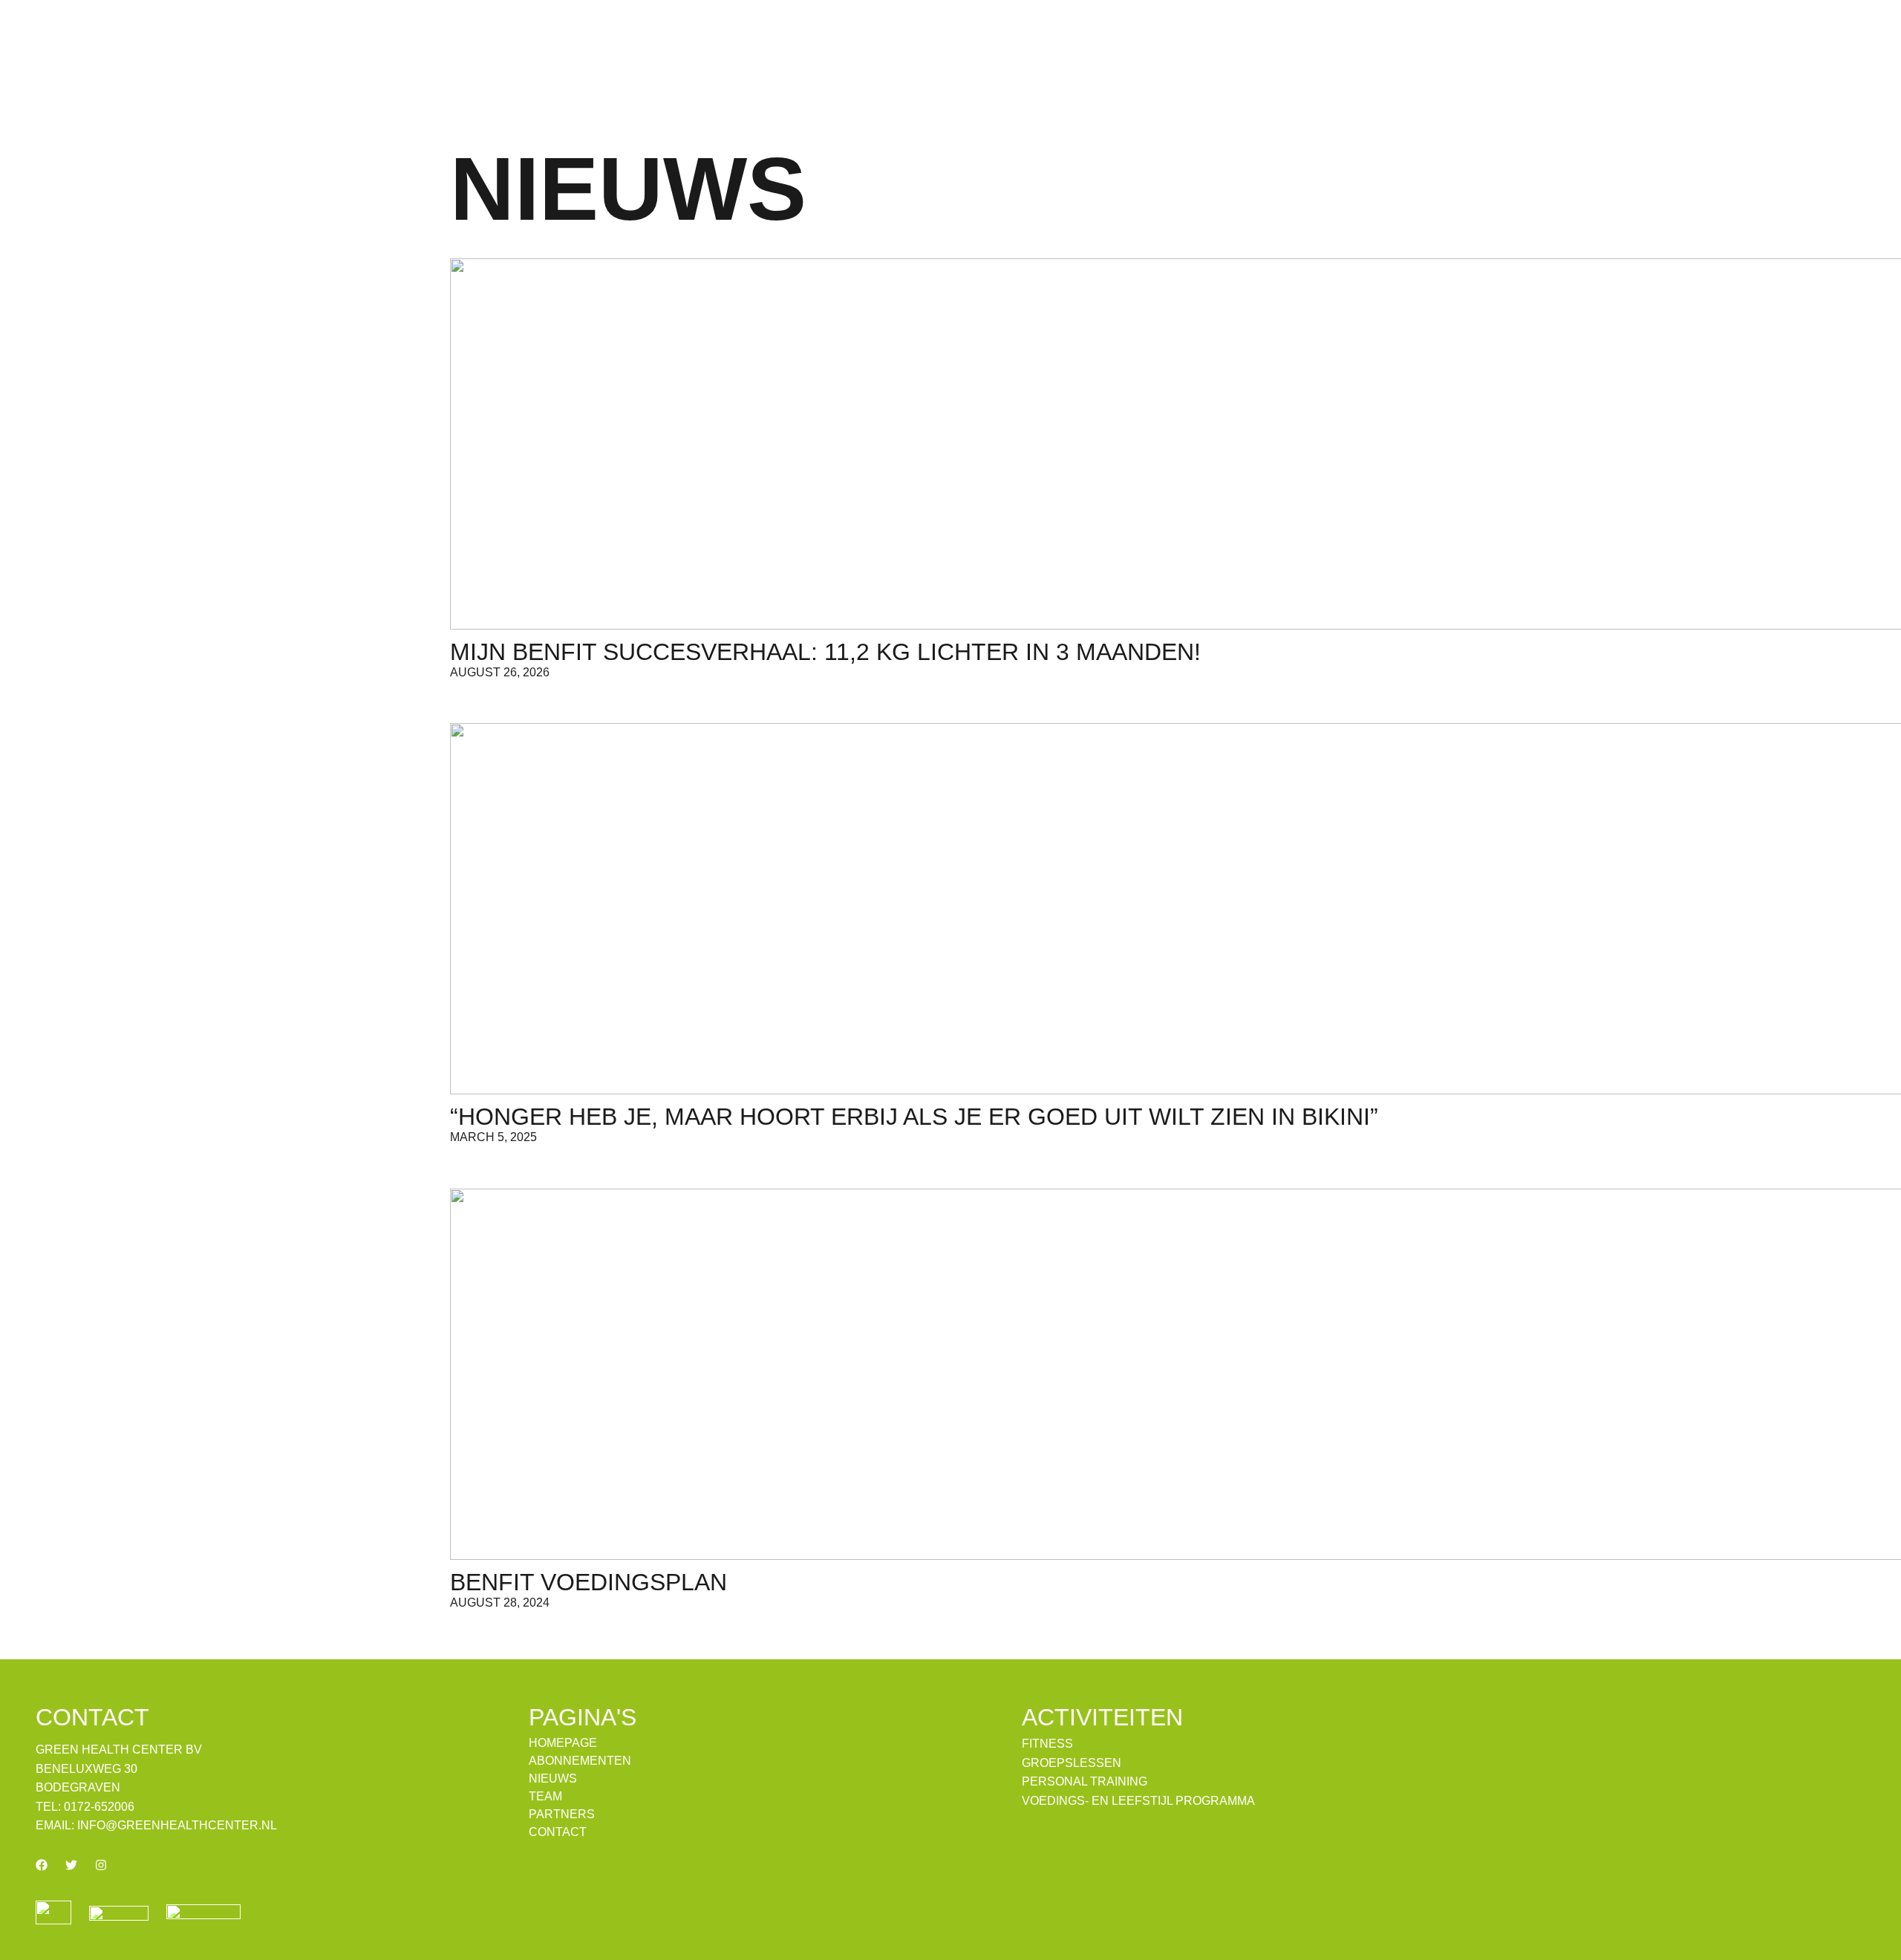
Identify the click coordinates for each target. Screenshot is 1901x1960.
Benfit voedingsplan (588, 1582)
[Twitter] (71, 1865)
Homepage (563, 1743)
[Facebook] (42, 1865)
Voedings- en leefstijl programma (1138, 1801)
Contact (558, 1832)
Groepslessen (1072, 1763)
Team (545, 1797)
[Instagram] (101, 1865)
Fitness (1047, 1744)
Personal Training (1085, 1782)
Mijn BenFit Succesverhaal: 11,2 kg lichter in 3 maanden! (825, 652)
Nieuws (553, 1779)
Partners (562, 1814)
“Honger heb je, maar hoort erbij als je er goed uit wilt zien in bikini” (914, 1117)
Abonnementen (580, 1761)
